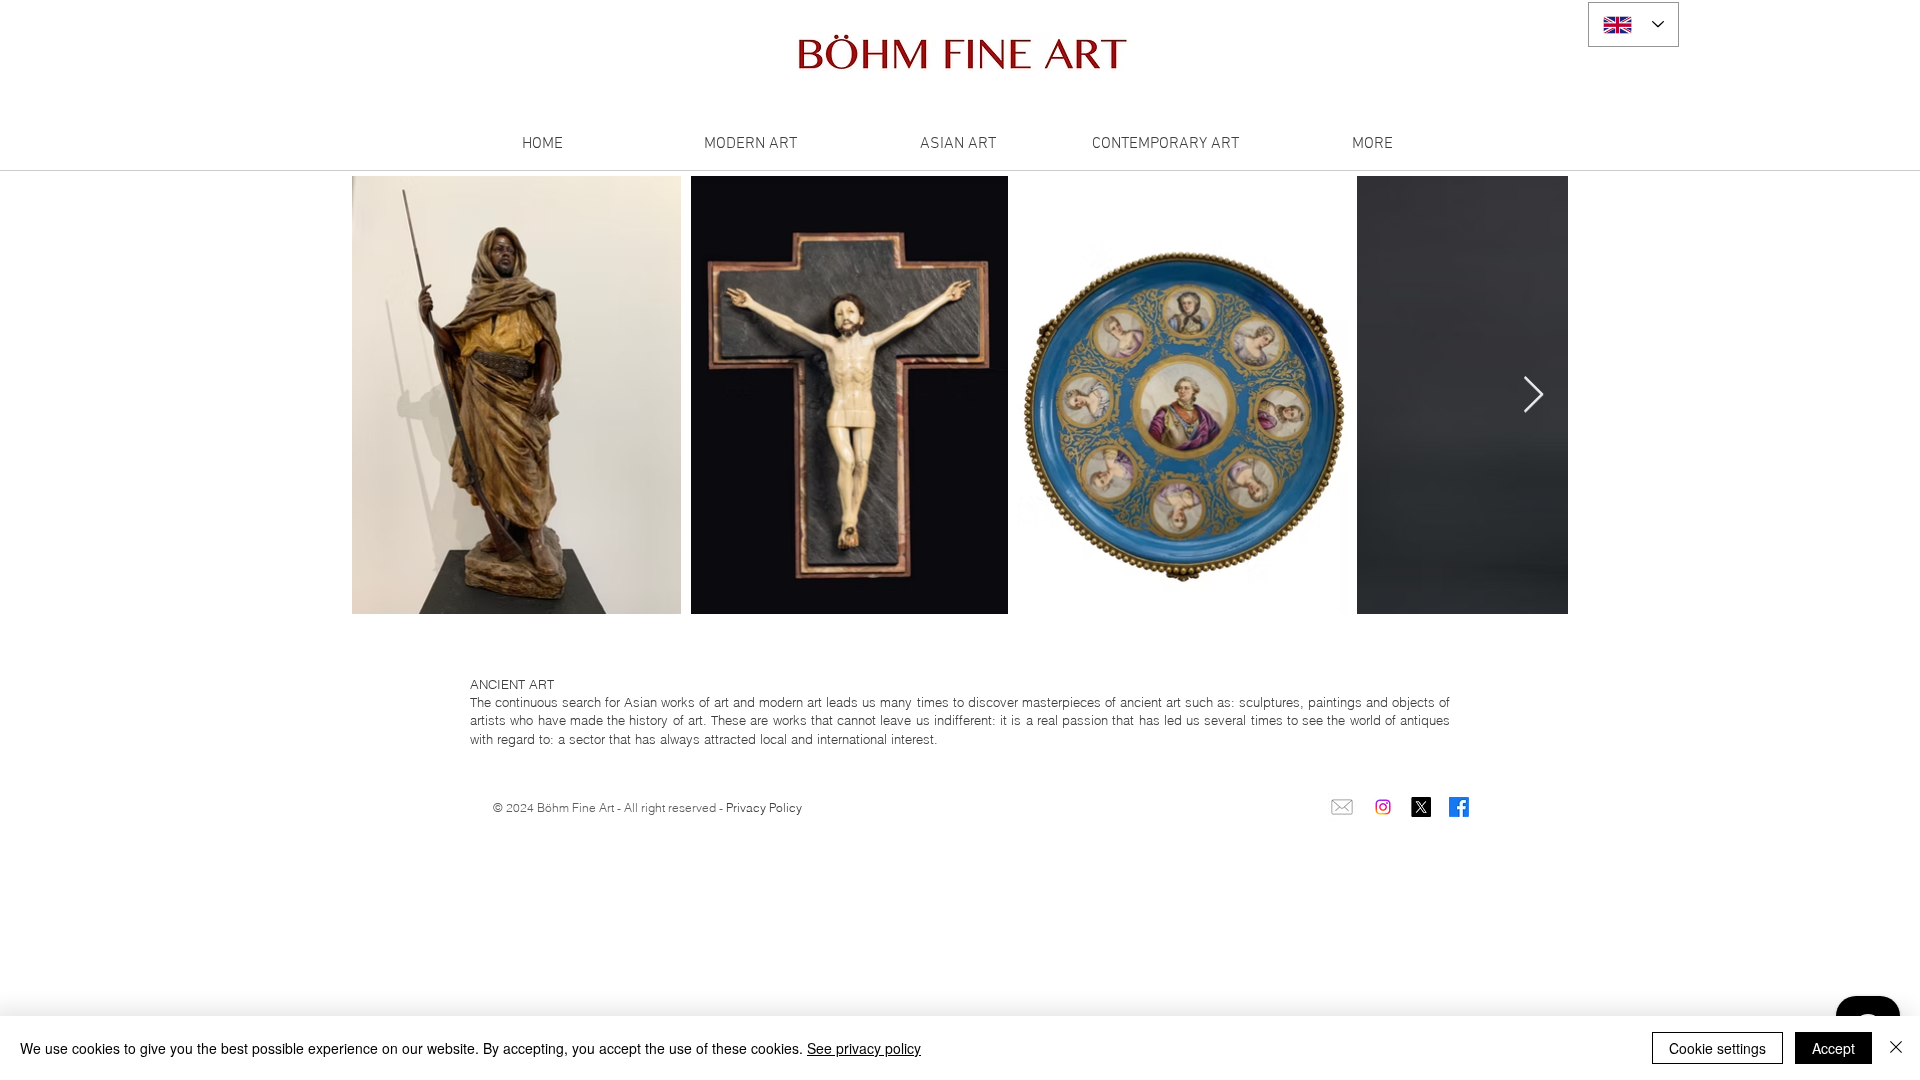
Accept (1833, 1048)
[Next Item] (1533, 395)
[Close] (1896, 1048)
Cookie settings (1717, 1048)
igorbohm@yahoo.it (552, 839)
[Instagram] (1383, 807)
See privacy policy (864, 1048)
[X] (1421, 807)
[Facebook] (1459, 807)
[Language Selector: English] (1633, 24)
